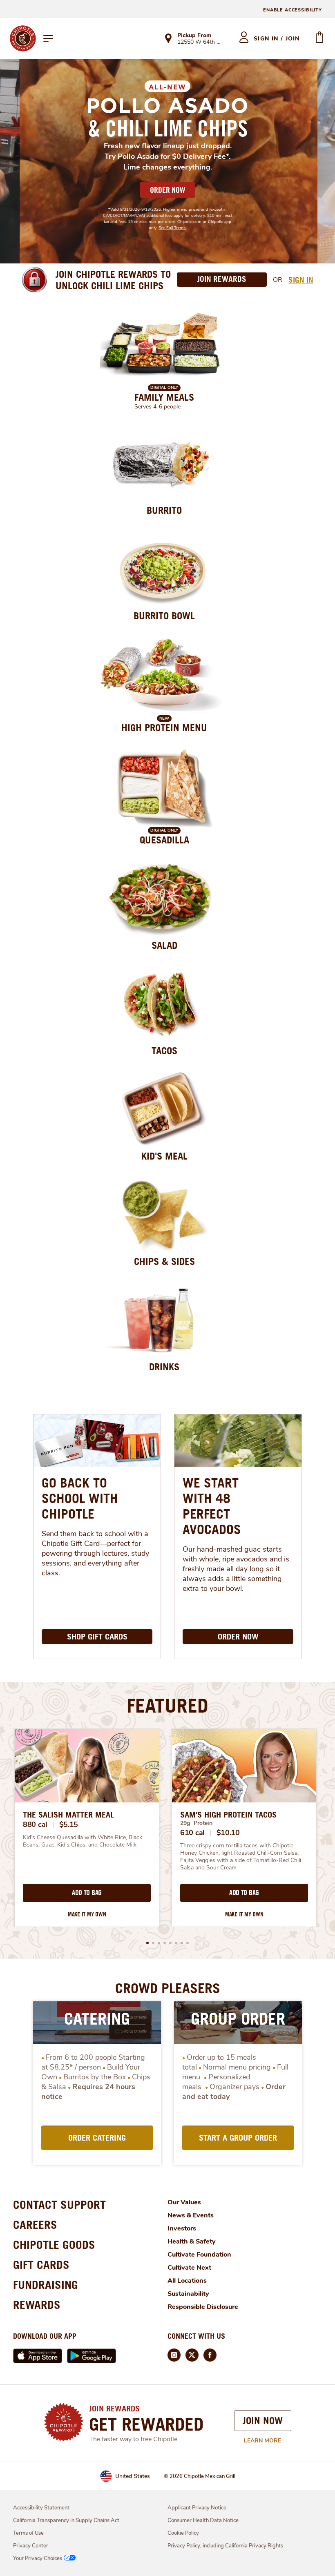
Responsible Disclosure (203, 2307)
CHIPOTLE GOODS (54, 2245)
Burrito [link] (164, 510)
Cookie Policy (183, 2533)
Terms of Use (28, 2533)
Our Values (184, 2202)
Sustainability (188, 2294)
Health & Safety (192, 2241)
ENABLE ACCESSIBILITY (293, 10)
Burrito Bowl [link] (164, 616)
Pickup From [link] (194, 35)
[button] (147, 1943)
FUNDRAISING (46, 2285)
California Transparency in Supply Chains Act (66, 2520)
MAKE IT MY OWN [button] (87, 1914)
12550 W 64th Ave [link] (201, 42)
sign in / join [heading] (277, 39)
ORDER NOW (167, 190)
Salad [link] (164, 945)
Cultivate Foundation (199, 2255)
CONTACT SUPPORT (59, 2205)
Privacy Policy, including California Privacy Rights (225, 2546)
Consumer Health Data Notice (203, 2520)
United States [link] (133, 2476)
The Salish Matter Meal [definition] (68, 1815)
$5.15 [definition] (69, 1824)
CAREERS (35, 2225)
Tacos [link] (164, 1050)
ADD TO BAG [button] (87, 1893)
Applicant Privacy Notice (197, 2508)
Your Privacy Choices (38, 2558)
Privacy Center (31, 2546)
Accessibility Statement (41, 2508)
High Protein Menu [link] (164, 727)
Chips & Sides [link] (164, 1261)
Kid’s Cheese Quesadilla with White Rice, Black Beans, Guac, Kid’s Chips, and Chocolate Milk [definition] (83, 1841)
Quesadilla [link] (164, 840)
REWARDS (37, 2305)
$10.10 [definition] (228, 1833)
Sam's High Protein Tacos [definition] (228, 1815)
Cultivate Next (189, 2268)
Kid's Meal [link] (164, 1156)
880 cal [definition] (35, 1824)
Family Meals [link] (164, 397)
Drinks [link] (164, 1367)
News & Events (191, 2215)
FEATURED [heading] (167, 1705)
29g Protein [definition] (196, 1823)
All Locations (187, 2281)
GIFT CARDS (41, 2265)
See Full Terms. (172, 228)
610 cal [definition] (192, 1833)
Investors (182, 2228)
